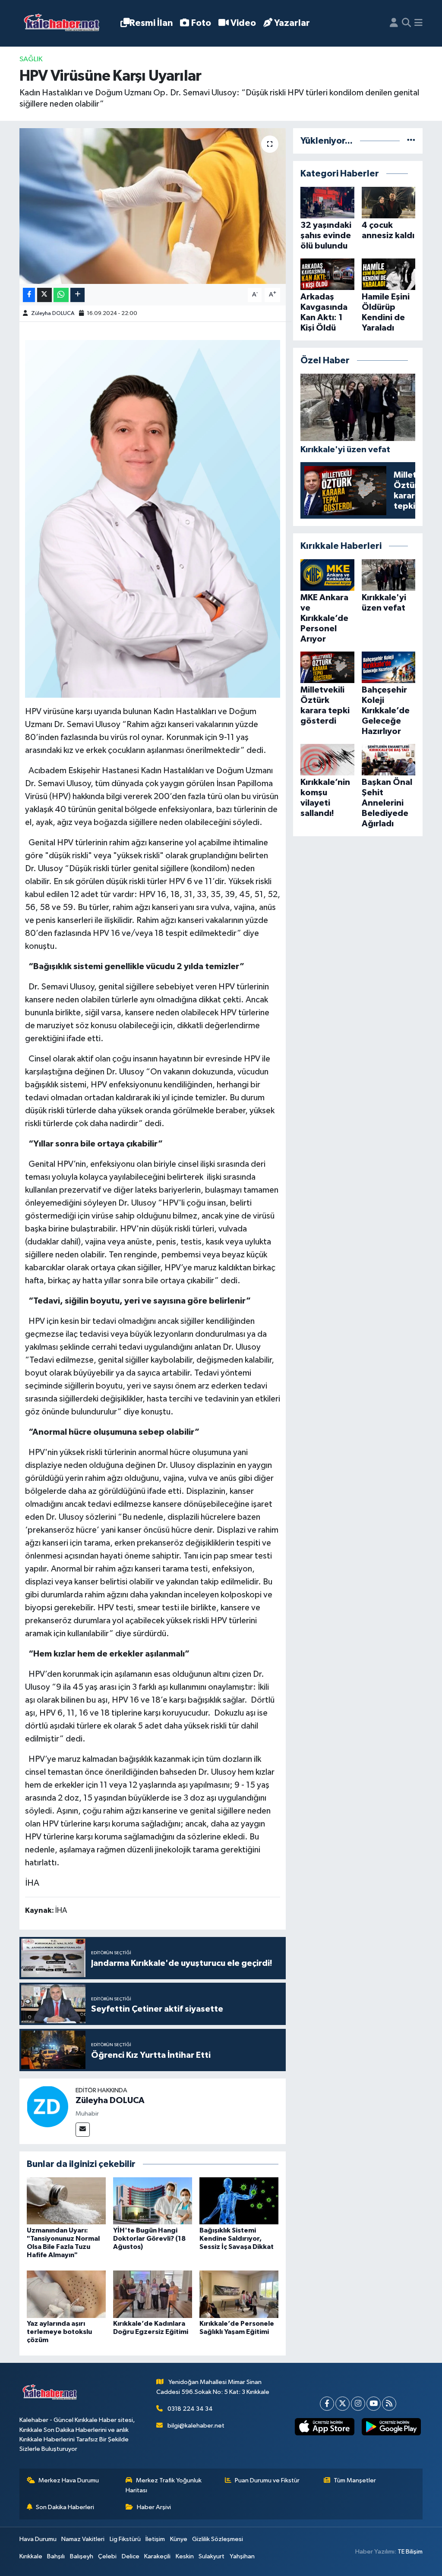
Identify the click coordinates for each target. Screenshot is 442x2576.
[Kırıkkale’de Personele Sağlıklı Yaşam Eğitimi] (239, 2294)
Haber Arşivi (154, 2507)
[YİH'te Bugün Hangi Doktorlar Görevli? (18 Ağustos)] (153, 2201)
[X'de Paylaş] (44, 295)
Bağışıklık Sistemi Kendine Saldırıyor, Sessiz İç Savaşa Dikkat (237, 2239)
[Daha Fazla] (77, 295)
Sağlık (31, 59)
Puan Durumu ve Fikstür (267, 2480)
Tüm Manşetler (355, 2480)
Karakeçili (157, 2556)
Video (243, 23)
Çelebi (107, 2556)
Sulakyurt (212, 2556)
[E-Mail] (83, 2130)
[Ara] (406, 23)
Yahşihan (242, 2556)
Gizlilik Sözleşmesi (218, 2539)
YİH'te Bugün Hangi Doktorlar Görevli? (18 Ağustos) (149, 2239)
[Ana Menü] (418, 23)
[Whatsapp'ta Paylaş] (61, 295)
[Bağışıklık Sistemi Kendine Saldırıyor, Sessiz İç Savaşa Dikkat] (239, 2201)
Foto (201, 23)
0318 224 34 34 (190, 2409)
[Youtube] (374, 2404)
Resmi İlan (151, 23)
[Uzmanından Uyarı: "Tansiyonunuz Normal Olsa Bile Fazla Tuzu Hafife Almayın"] (66, 2201)
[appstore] (325, 2427)
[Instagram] (358, 2404)
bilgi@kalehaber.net (196, 2426)
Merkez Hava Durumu (69, 2480)
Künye (179, 2539)
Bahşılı (56, 2556)
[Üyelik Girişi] (394, 23)
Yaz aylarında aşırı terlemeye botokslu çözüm (59, 2332)
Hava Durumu (38, 2539)
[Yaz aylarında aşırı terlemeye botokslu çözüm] (66, 2294)
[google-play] (391, 2427)
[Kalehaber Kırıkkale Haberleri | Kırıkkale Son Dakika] (65, 24)
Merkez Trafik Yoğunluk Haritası (164, 2485)
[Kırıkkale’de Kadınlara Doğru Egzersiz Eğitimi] (153, 2294)
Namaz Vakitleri (83, 2539)
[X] (343, 2404)
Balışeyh (82, 2556)
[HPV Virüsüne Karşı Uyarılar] (153, 206)
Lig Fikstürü (125, 2539)
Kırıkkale (31, 2556)
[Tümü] (411, 141)
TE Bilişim (410, 2552)
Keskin (185, 2556)
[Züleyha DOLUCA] (47, 2106)
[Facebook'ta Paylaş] (29, 295)
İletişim (155, 2539)
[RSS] (389, 2404)
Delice (131, 2556)
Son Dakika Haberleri (65, 2507)
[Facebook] (327, 2404)
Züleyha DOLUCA (53, 313)
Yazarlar (292, 23)
